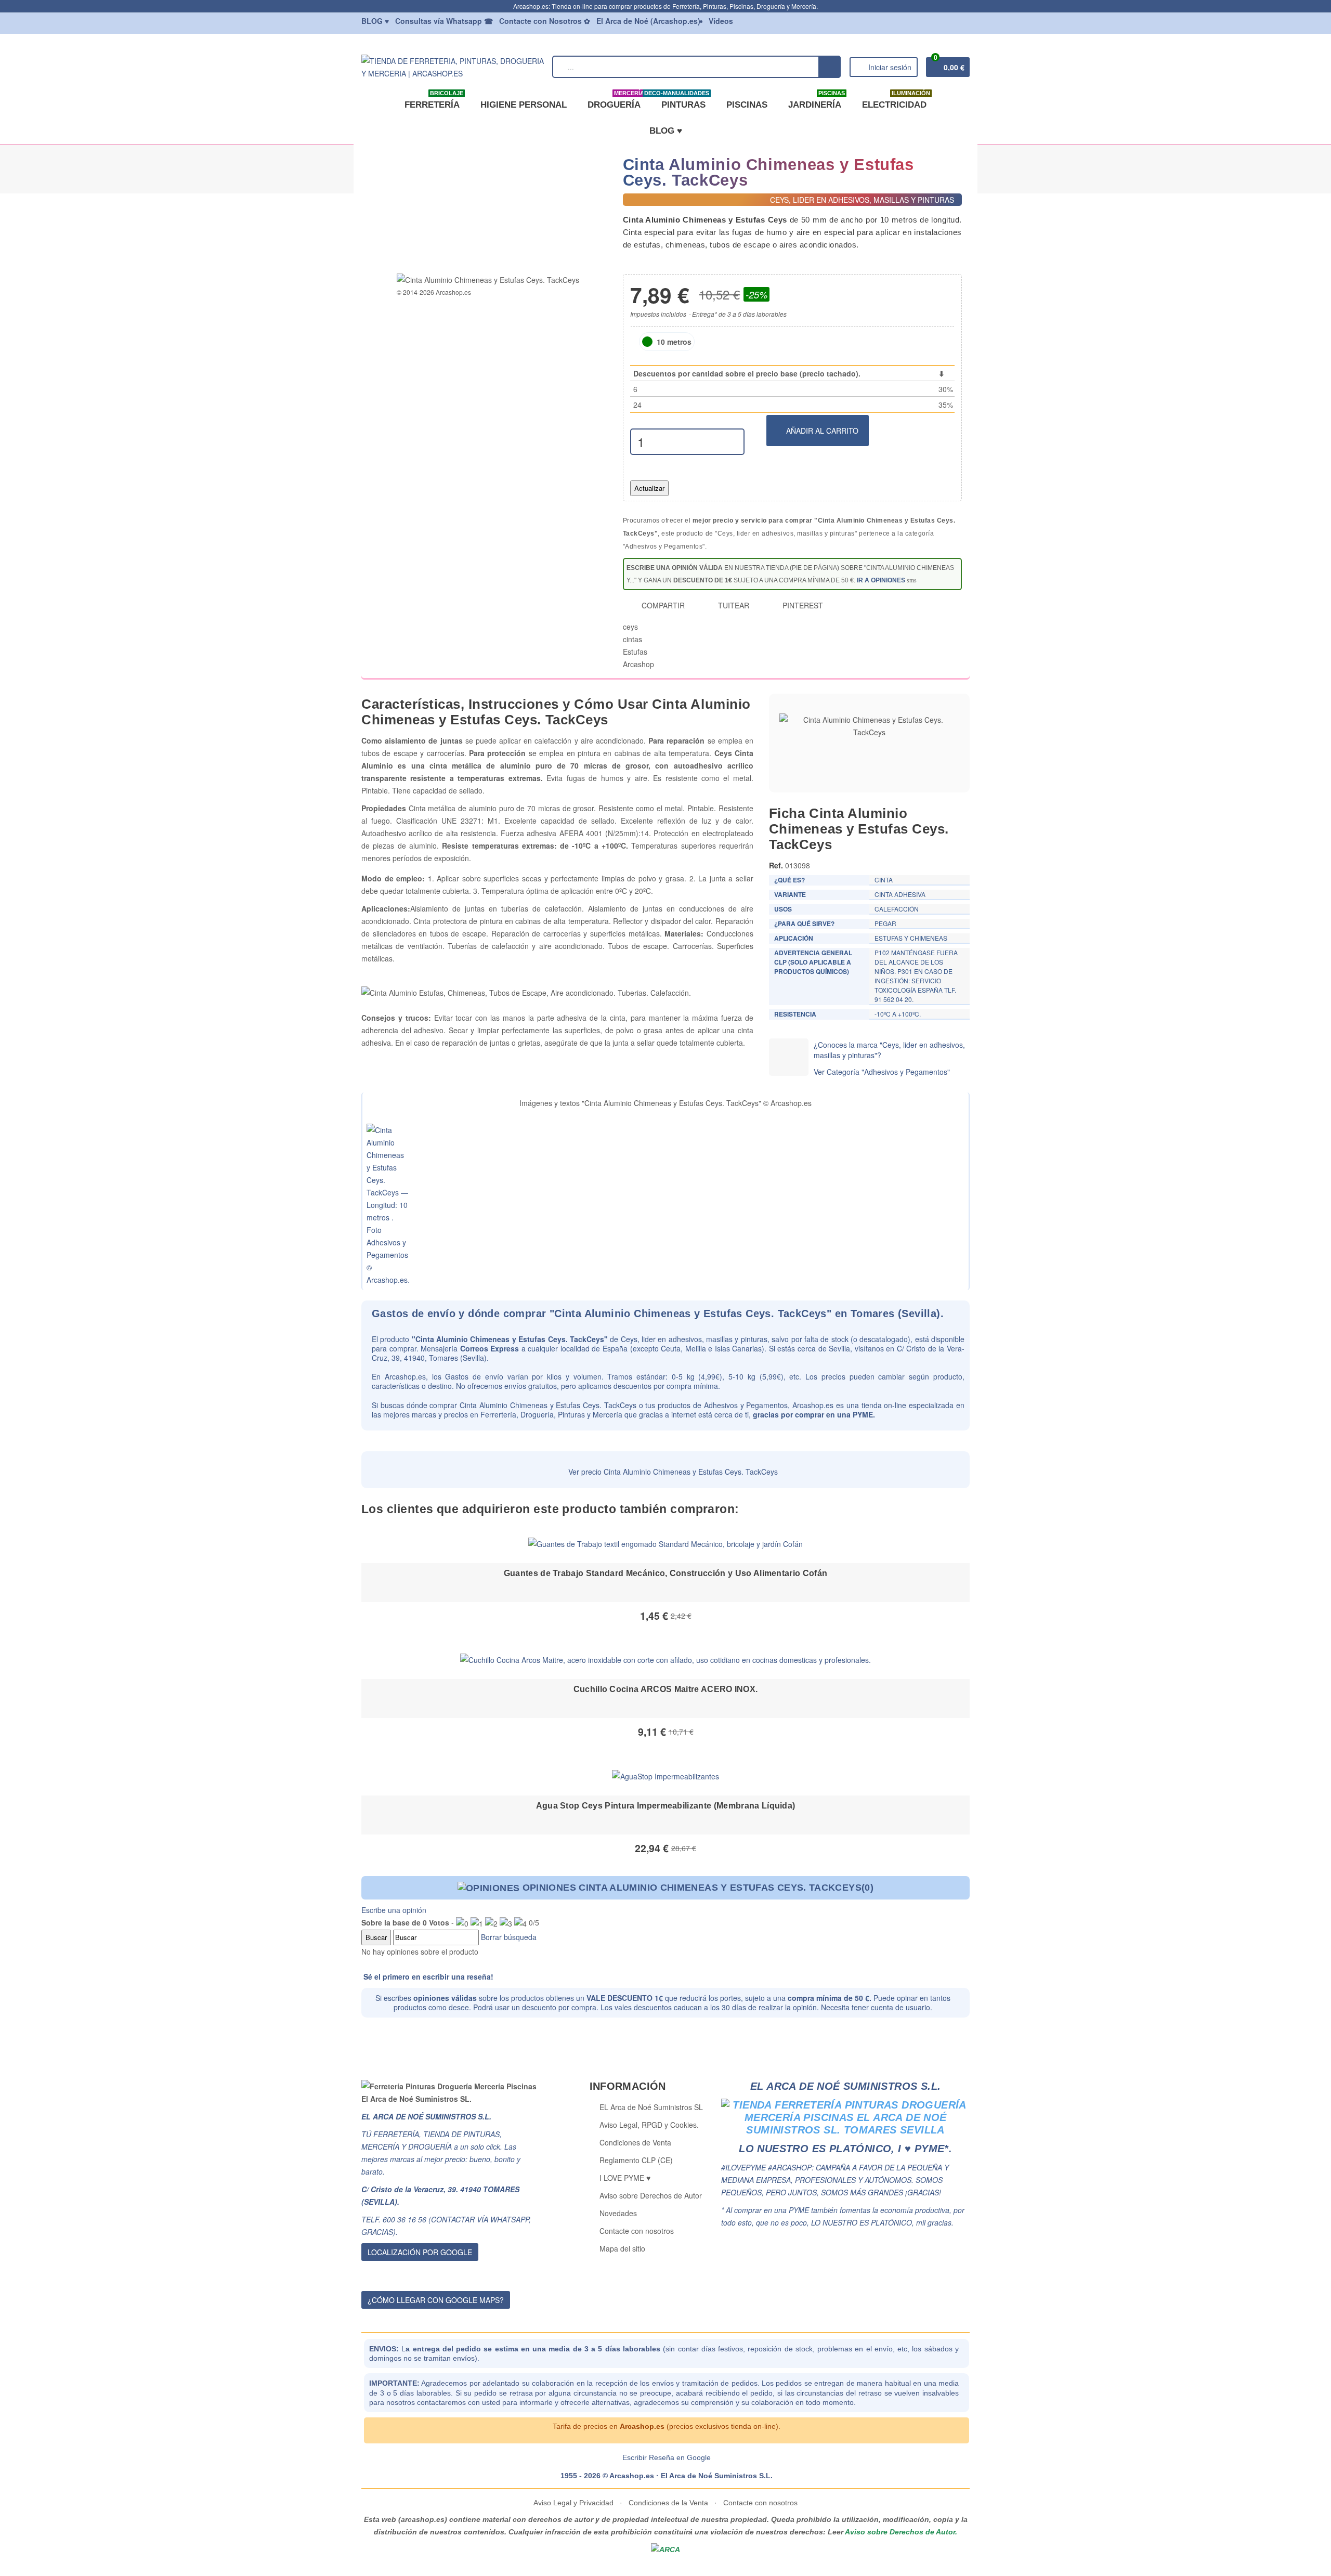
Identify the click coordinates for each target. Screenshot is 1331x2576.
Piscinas (747, 105)
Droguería (616, 101)
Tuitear (733, 605)
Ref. (776, 865)
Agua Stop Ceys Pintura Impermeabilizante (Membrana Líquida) (666, 1806)
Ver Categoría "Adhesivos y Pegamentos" (882, 1072)
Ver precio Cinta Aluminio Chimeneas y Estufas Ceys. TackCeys (672, 1472)
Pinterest (802, 605)
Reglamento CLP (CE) (636, 2160)
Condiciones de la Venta (668, 2503)
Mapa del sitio (622, 2248)
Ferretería (434, 101)
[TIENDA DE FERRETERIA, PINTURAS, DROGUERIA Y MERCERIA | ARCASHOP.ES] (453, 66)
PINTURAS (681, 101)
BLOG (375, 21)
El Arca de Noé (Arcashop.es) (648, 21)
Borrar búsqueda (508, 1937)
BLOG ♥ (666, 131)
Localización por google (420, 2252)
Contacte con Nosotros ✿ (545, 21)
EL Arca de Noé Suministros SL (651, 2107)
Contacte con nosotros (637, 2231)
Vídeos (721, 21)
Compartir (662, 605)
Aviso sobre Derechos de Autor (651, 2195)
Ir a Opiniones (881, 580)
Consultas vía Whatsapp (444, 21)
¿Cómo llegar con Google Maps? (436, 2300)
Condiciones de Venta (635, 2142)
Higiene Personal (524, 105)
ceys (630, 627)
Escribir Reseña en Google (667, 2457)
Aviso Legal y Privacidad (575, 2503)
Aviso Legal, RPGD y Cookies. (649, 2125)
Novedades (618, 2213)
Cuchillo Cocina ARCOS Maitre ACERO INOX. (666, 1689)
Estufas (635, 652)
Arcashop (638, 664)
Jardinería (817, 101)
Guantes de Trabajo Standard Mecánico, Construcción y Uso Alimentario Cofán (666, 1573)
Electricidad (896, 101)
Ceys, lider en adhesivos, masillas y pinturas (694, 1339)
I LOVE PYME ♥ (625, 2178)
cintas (632, 639)
